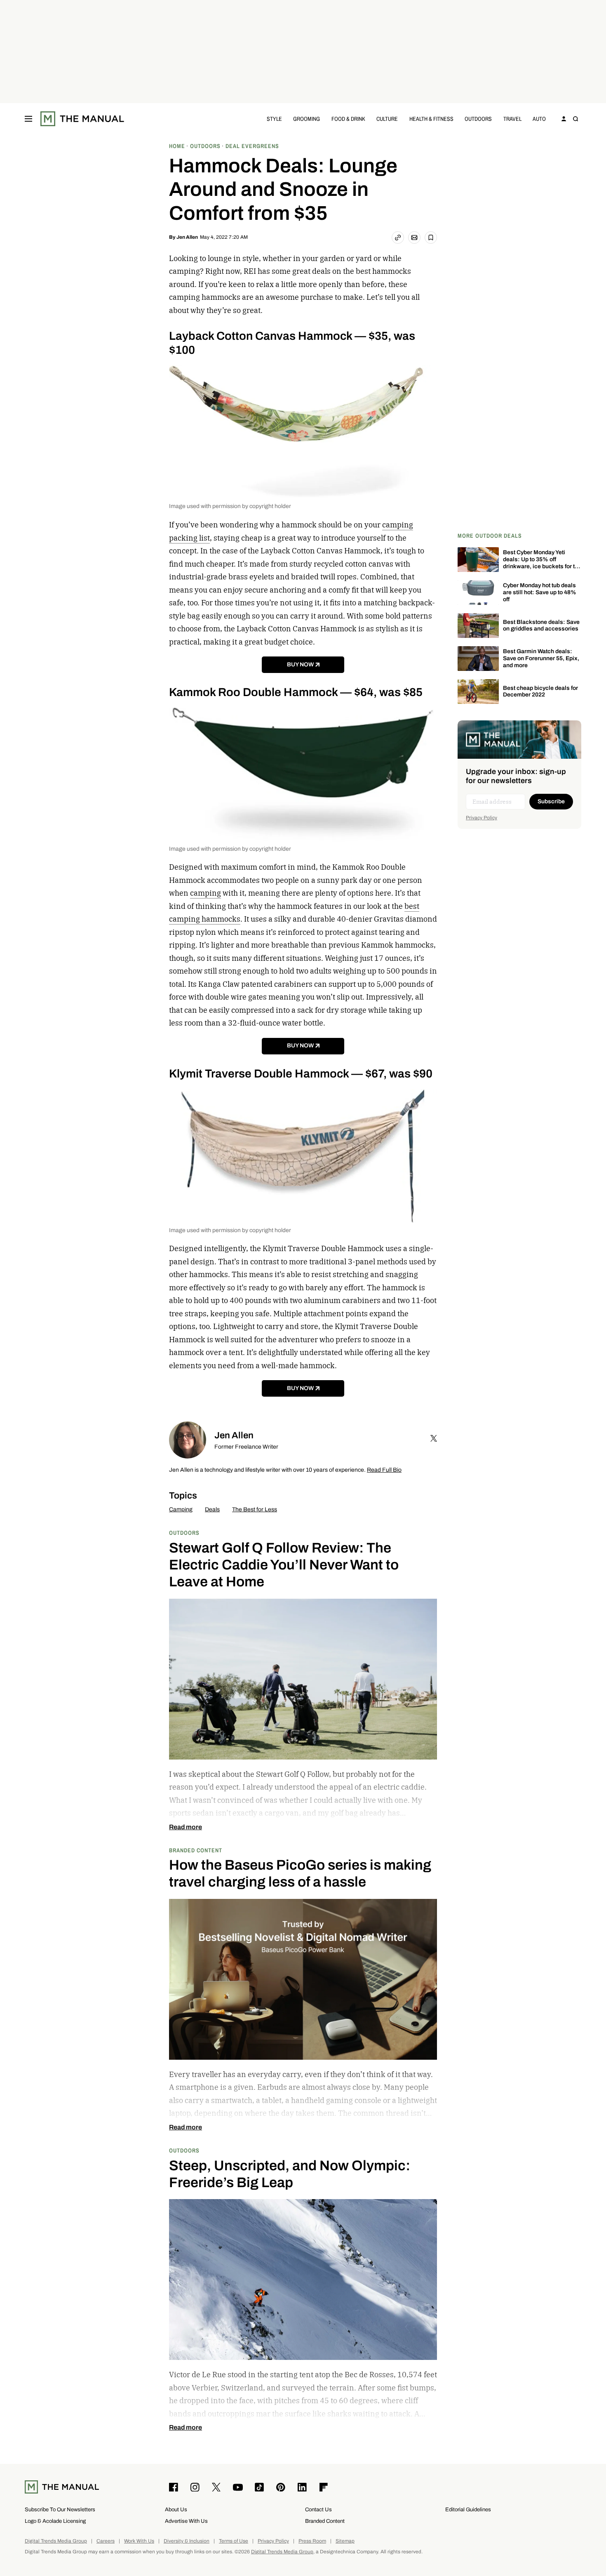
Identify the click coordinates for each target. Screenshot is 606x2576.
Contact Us (318, 2509)
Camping (181, 1509)
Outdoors (478, 119)
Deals (212, 1509)
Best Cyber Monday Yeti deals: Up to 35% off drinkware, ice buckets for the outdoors (542, 563)
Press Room (312, 2541)
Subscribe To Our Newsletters (60, 2509)
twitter (434, 1438)
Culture (387, 119)
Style (274, 119)
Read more (186, 1827)
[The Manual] (82, 119)
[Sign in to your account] (564, 119)
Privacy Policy (482, 818)
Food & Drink (348, 119)
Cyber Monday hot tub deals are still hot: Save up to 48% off (540, 592)
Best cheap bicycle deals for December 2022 (540, 692)
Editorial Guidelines (468, 2509)
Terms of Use (234, 2541)
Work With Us (139, 2541)
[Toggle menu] (28, 119)
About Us (176, 2509)
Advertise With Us (186, 2521)
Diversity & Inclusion (187, 2541)
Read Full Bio (384, 1470)
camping (206, 893)
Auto (539, 119)
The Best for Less (255, 1509)
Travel (512, 119)
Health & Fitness (431, 119)
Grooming (307, 119)
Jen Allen (187, 237)
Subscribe (551, 801)
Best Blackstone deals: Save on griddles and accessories (541, 626)
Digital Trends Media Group (56, 2541)
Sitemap (345, 2541)
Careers (106, 2541)
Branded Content (196, 1850)
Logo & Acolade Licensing (55, 2521)
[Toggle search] (575, 119)
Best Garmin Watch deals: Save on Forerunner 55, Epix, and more (541, 658)
